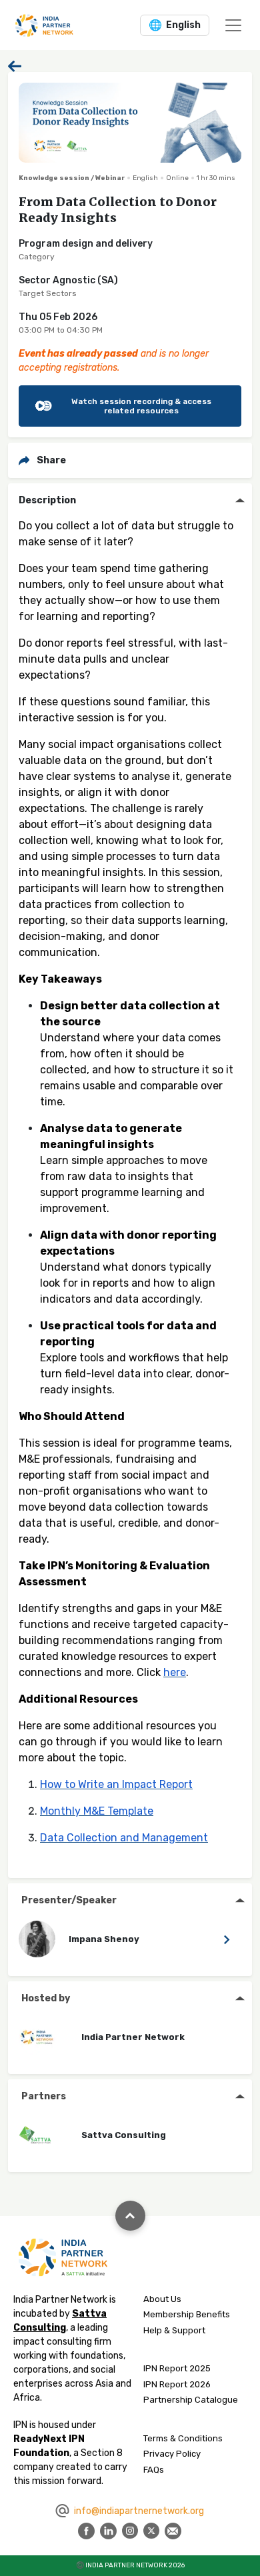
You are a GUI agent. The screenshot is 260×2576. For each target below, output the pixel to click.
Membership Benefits (187, 2314)
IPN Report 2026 (177, 2384)
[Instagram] (130, 2530)
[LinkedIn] (108, 2530)
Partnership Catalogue (191, 2400)
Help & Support (174, 2330)
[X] (151, 2530)
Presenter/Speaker (69, 1900)
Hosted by (46, 1998)
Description (47, 500)
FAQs (154, 2470)
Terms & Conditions (183, 2438)
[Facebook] (86, 2530)
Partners (44, 2096)
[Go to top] (130, 2216)
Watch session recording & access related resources (141, 406)
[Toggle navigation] (233, 25)
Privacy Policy (172, 2454)
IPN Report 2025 (177, 2368)
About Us (162, 2299)
